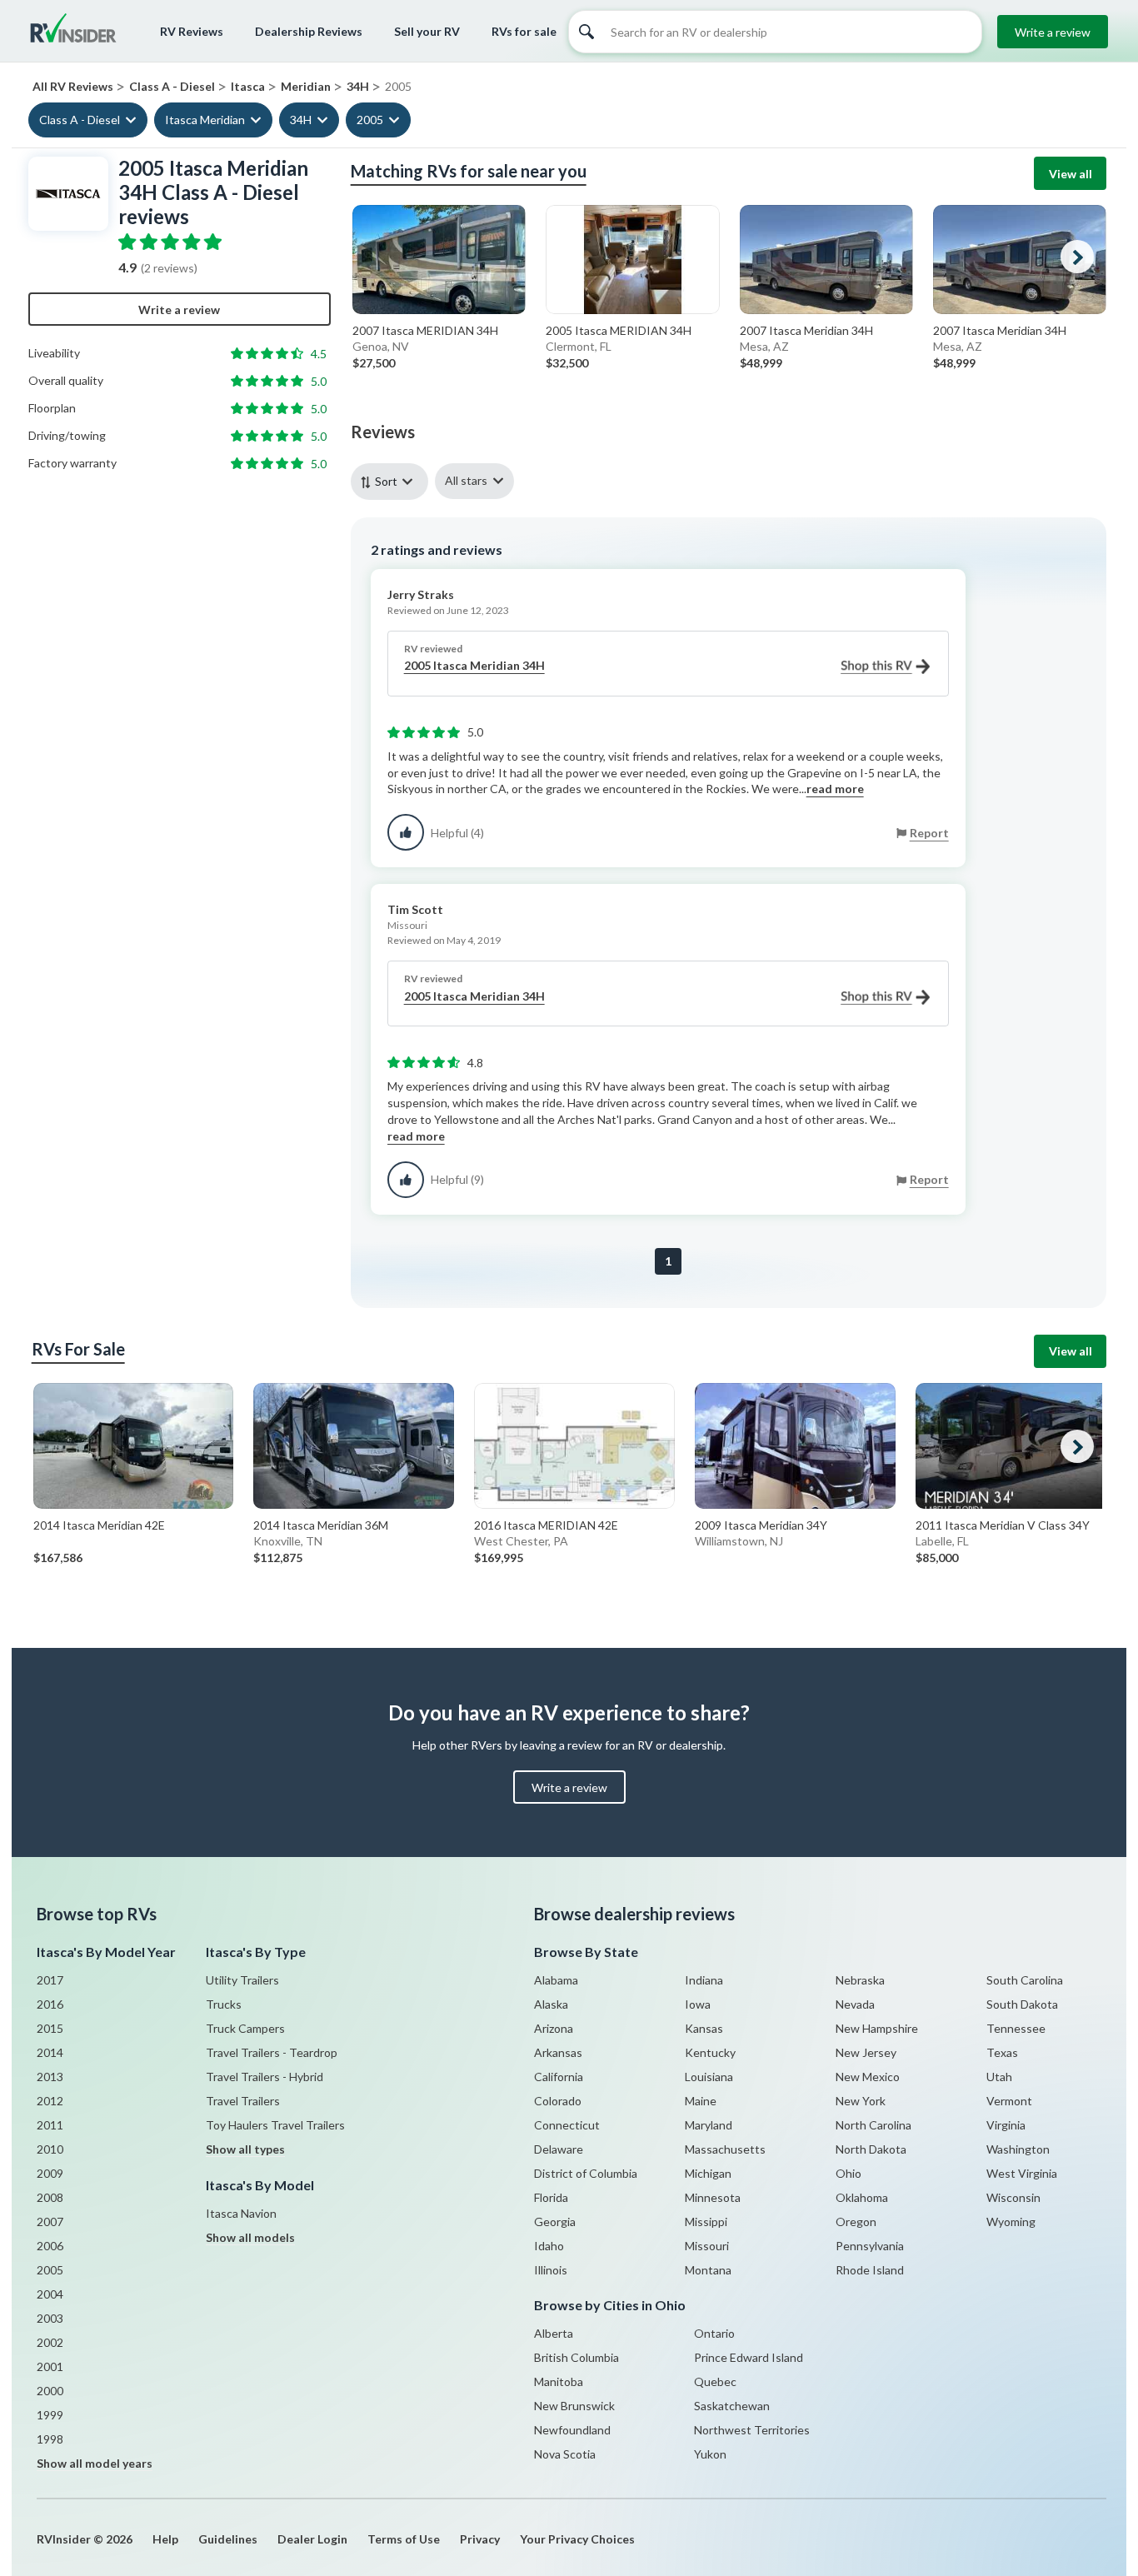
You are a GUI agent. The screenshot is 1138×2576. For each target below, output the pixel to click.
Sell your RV (427, 31)
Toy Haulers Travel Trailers (275, 2125)
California (559, 2077)
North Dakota (871, 2149)
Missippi (706, 2222)
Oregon (856, 2222)
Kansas (704, 2028)
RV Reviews (192, 31)
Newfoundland (572, 2430)
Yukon (710, 2454)
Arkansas (558, 2052)
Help (165, 2539)
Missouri (707, 2246)
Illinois (551, 2270)
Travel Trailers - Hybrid (265, 2077)
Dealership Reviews (309, 31)
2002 (50, 2342)
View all (1071, 174)
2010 (50, 2149)
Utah (999, 2077)
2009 (50, 2173)
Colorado (558, 2101)
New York (861, 2101)
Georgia (555, 2222)
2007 (50, 2222)
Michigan (708, 2173)
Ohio (849, 2173)
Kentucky (710, 2052)
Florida (551, 2197)
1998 (50, 2439)
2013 (50, 2077)
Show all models (250, 2237)
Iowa (698, 2004)
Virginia (1006, 2125)
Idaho (549, 2246)
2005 (370, 120)
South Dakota (1022, 2004)
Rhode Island (870, 2270)
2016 (50, 2004)
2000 (50, 2391)
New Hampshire (877, 2028)
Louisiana (709, 2077)
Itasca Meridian (205, 120)
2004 (50, 2294)
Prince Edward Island (749, 2357)
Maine (701, 2101)
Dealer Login (312, 2539)
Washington (1018, 2149)
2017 (50, 1980)
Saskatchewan (732, 2406)
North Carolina (873, 2125)
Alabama (556, 1980)
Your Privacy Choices (577, 2539)
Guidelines (228, 2539)
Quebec (715, 2381)
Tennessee (1016, 2028)
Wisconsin (1013, 2197)
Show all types (245, 2149)
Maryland (709, 2125)
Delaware (559, 2149)
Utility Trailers (242, 1980)
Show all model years (95, 2463)
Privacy (480, 2539)
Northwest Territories (752, 2430)
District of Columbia (586, 2173)
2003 (50, 2318)
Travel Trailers (243, 2101)
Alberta (554, 2333)
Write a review (1053, 32)
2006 (50, 2246)
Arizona (554, 2028)
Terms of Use (404, 2539)
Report (929, 833)
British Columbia (576, 2357)
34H (301, 120)
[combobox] (393, 481)
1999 (50, 2415)
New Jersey (866, 2052)
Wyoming (1011, 2222)
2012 (50, 2101)
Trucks (224, 2004)
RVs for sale (524, 31)
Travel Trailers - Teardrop (272, 2052)
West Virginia (1022, 2173)
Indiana (704, 1980)
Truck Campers (245, 2028)
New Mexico (868, 2077)
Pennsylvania (870, 2246)
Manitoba (559, 2381)
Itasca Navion (241, 2213)
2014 (50, 2052)
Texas (1002, 2052)
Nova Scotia (565, 2454)
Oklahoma (862, 2197)
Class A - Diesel (80, 120)
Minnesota (713, 2197)
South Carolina (1025, 1980)
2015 (50, 2028)
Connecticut (567, 2125)
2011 (50, 2125)
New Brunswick (574, 2406)
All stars (466, 480)
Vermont (1009, 2101)
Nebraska (860, 1980)
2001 (50, 2366)
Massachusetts (725, 2149)
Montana (708, 2270)
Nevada (855, 2004)
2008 (50, 2197)
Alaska (551, 2004)
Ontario (714, 2333)
